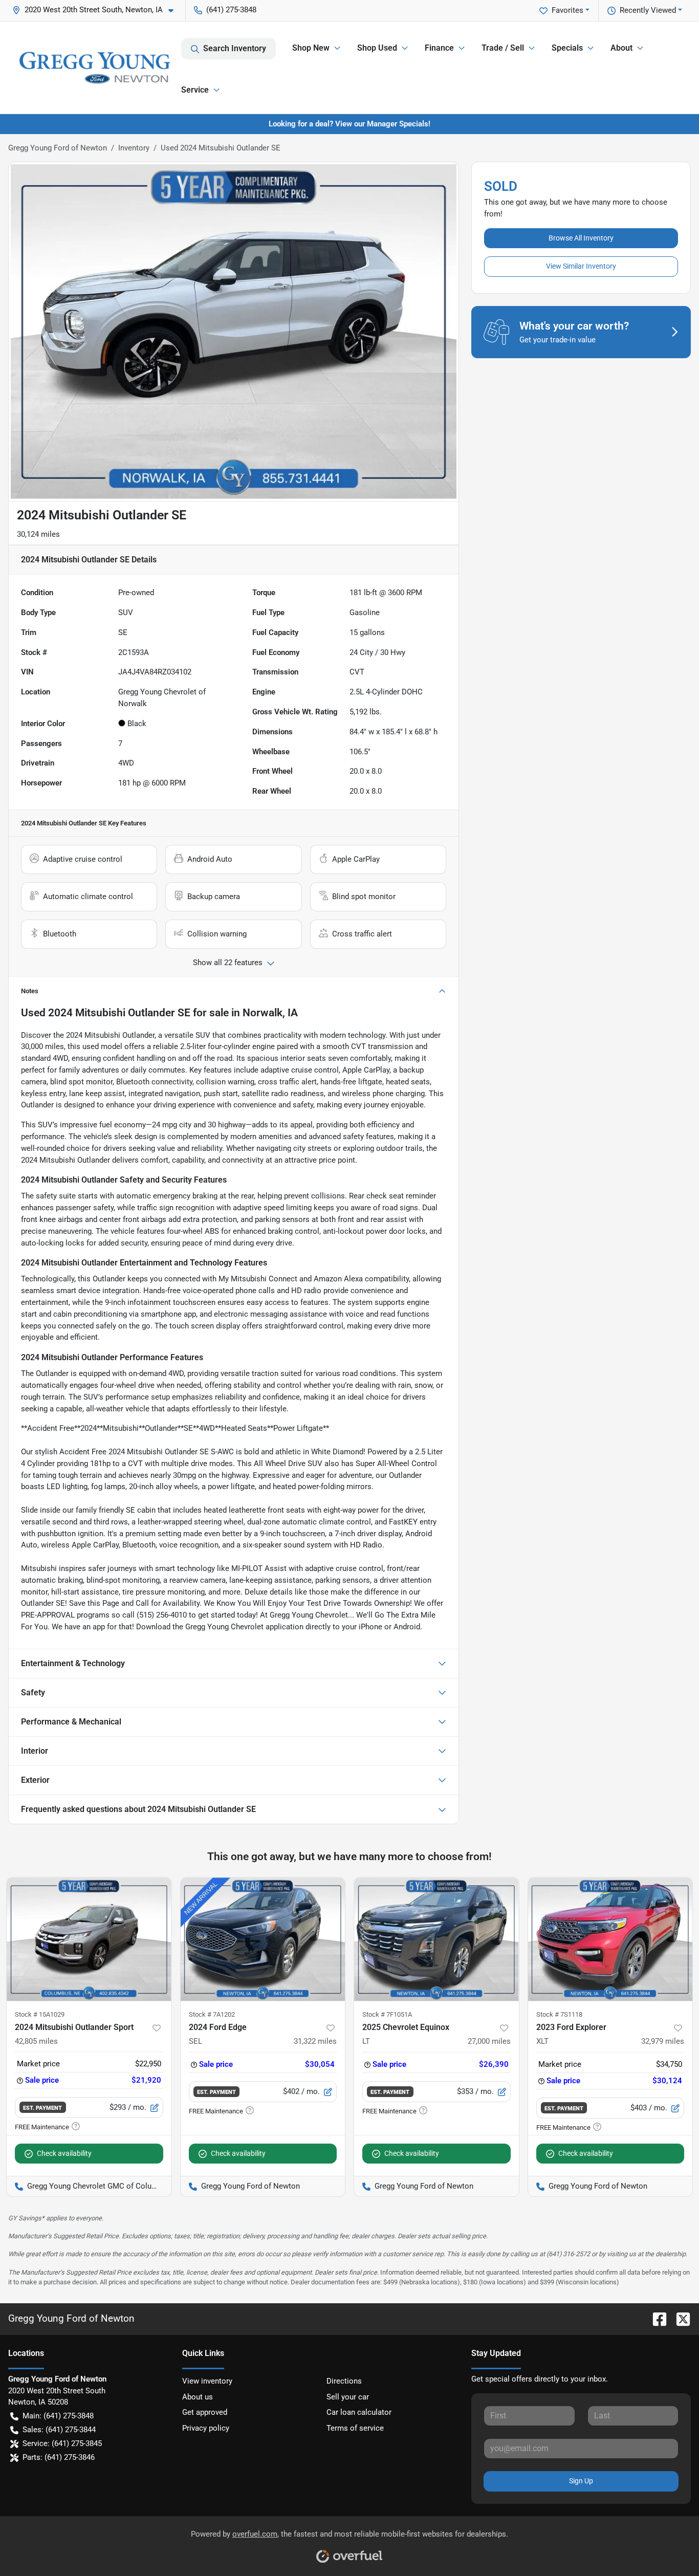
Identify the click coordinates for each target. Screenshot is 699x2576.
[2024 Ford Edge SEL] (263, 1939)
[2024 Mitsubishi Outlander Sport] (89, 1939)
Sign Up (581, 2481)
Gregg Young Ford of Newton (58, 148)
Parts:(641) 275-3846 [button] (59, 2457)
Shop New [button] (311, 48)
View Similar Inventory (581, 266)
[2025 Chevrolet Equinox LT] (436, 1939)
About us (198, 2397)
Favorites (567, 10)
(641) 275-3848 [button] (231, 10)
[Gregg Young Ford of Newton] (95, 68)
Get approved (205, 2412)
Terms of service (355, 2428)
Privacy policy (206, 2428)
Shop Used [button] (377, 48)
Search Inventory (235, 48)
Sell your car (348, 2397)
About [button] (621, 48)
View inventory (207, 2381)
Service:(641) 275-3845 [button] (62, 2443)
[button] (97, 10)
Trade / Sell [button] (503, 48)
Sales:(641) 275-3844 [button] (59, 2430)
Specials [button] (567, 48)
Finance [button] (439, 48)
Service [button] (195, 90)
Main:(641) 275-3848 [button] (58, 2416)
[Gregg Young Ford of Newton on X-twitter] (679, 2318)
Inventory (134, 148)
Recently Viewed (648, 10)
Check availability (64, 2153)
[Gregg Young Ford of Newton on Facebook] (656, 2318)
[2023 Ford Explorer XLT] (610, 1939)
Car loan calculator (359, 2412)
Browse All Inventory (581, 238)
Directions (344, 2381)
